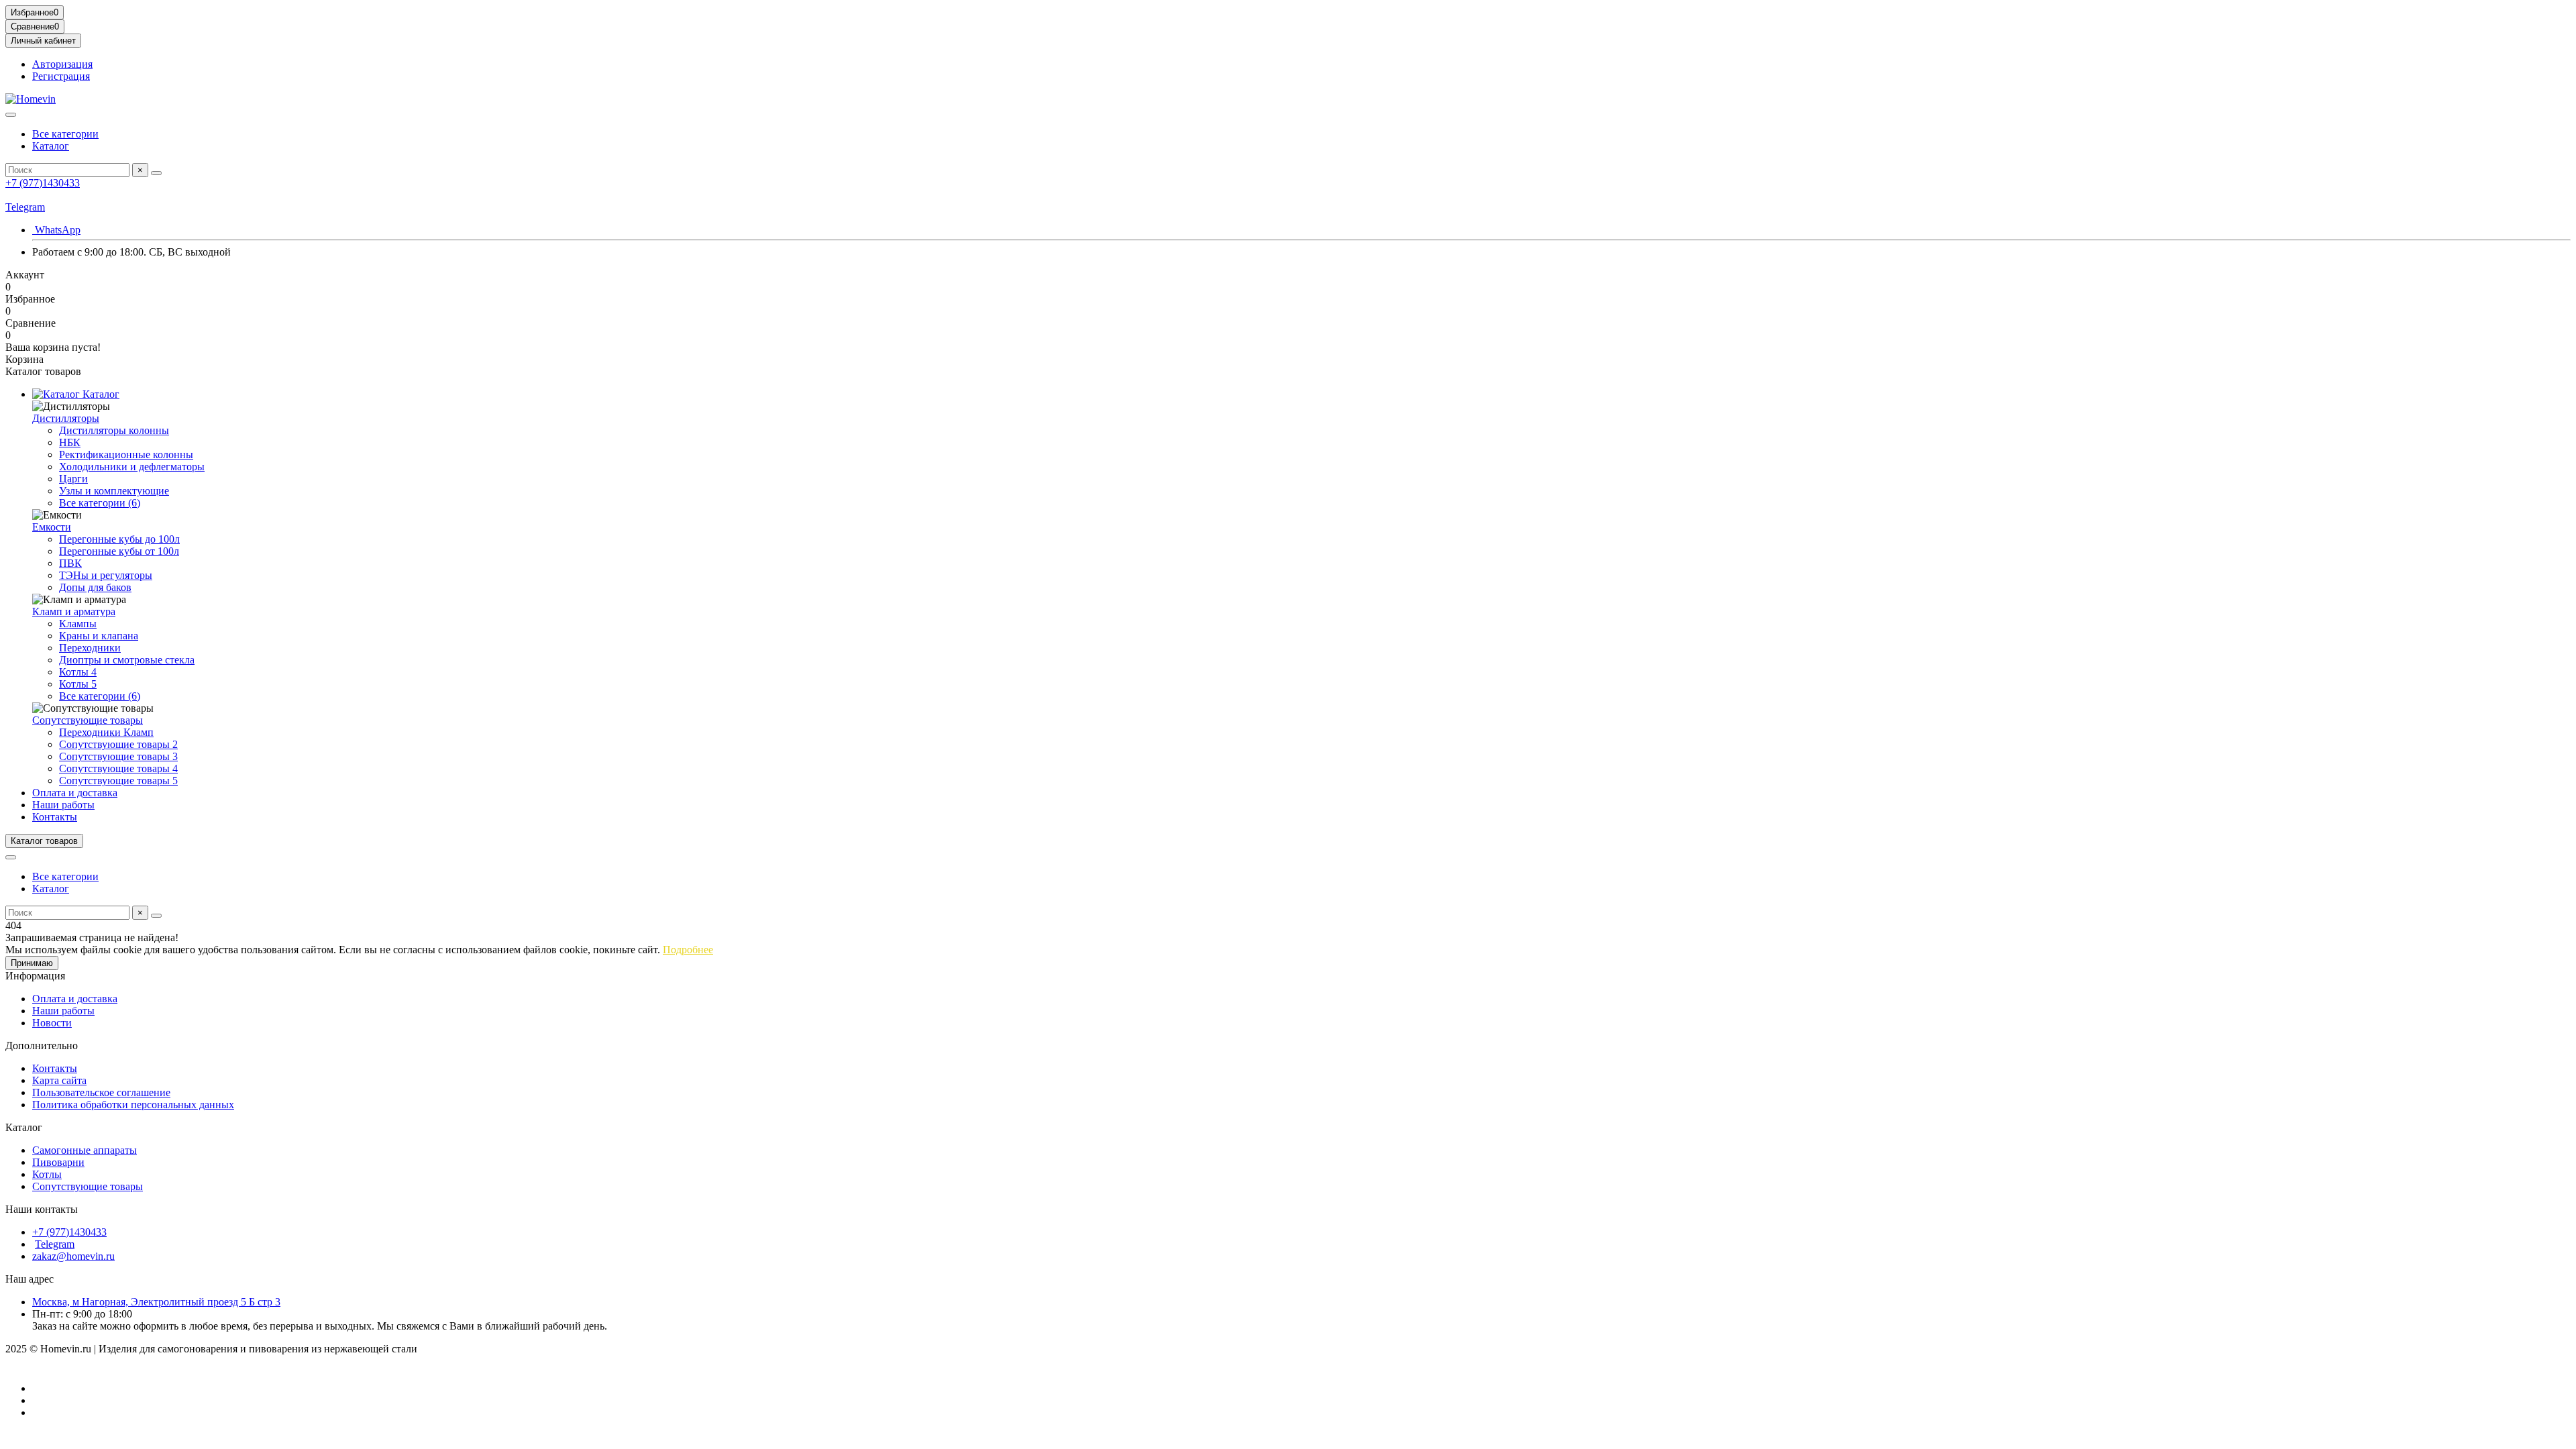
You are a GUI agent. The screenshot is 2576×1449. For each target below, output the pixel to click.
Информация (35, 976)
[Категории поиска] (11, 115)
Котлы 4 (78, 672)
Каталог (51, 146)
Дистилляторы (66, 418)
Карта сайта (59, 1080)
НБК (70, 442)
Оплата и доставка (75, 793)
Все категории (65, 134)
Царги (73, 479)
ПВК (70, 563)
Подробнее (688, 950)
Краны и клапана (99, 636)
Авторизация (62, 64)
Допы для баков (95, 587)
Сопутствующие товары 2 (118, 744)
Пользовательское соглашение (101, 1092)
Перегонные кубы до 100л (119, 539)
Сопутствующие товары (88, 720)
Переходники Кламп (106, 732)
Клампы (78, 624)
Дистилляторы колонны (114, 430)
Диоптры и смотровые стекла (127, 660)
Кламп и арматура (74, 611)
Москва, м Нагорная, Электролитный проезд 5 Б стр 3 (156, 1302)
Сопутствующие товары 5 (118, 781)
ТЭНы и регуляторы (106, 575)
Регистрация (61, 76)
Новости (52, 1023)
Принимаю (32, 963)
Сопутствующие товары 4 (118, 768)
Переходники (90, 648)
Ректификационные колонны (126, 454)
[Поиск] (156, 173)
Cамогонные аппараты (85, 1150)
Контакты (55, 817)
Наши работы (63, 805)
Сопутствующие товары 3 (118, 756)
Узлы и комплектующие (114, 491)
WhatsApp (56, 230)
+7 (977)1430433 (43, 183)
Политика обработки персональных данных (133, 1105)
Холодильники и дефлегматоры (132, 467)
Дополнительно (42, 1045)
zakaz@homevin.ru (73, 1256)
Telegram (25, 207)
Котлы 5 (78, 684)
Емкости (52, 527)
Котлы (47, 1174)
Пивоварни (58, 1162)
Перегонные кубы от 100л (119, 551)
